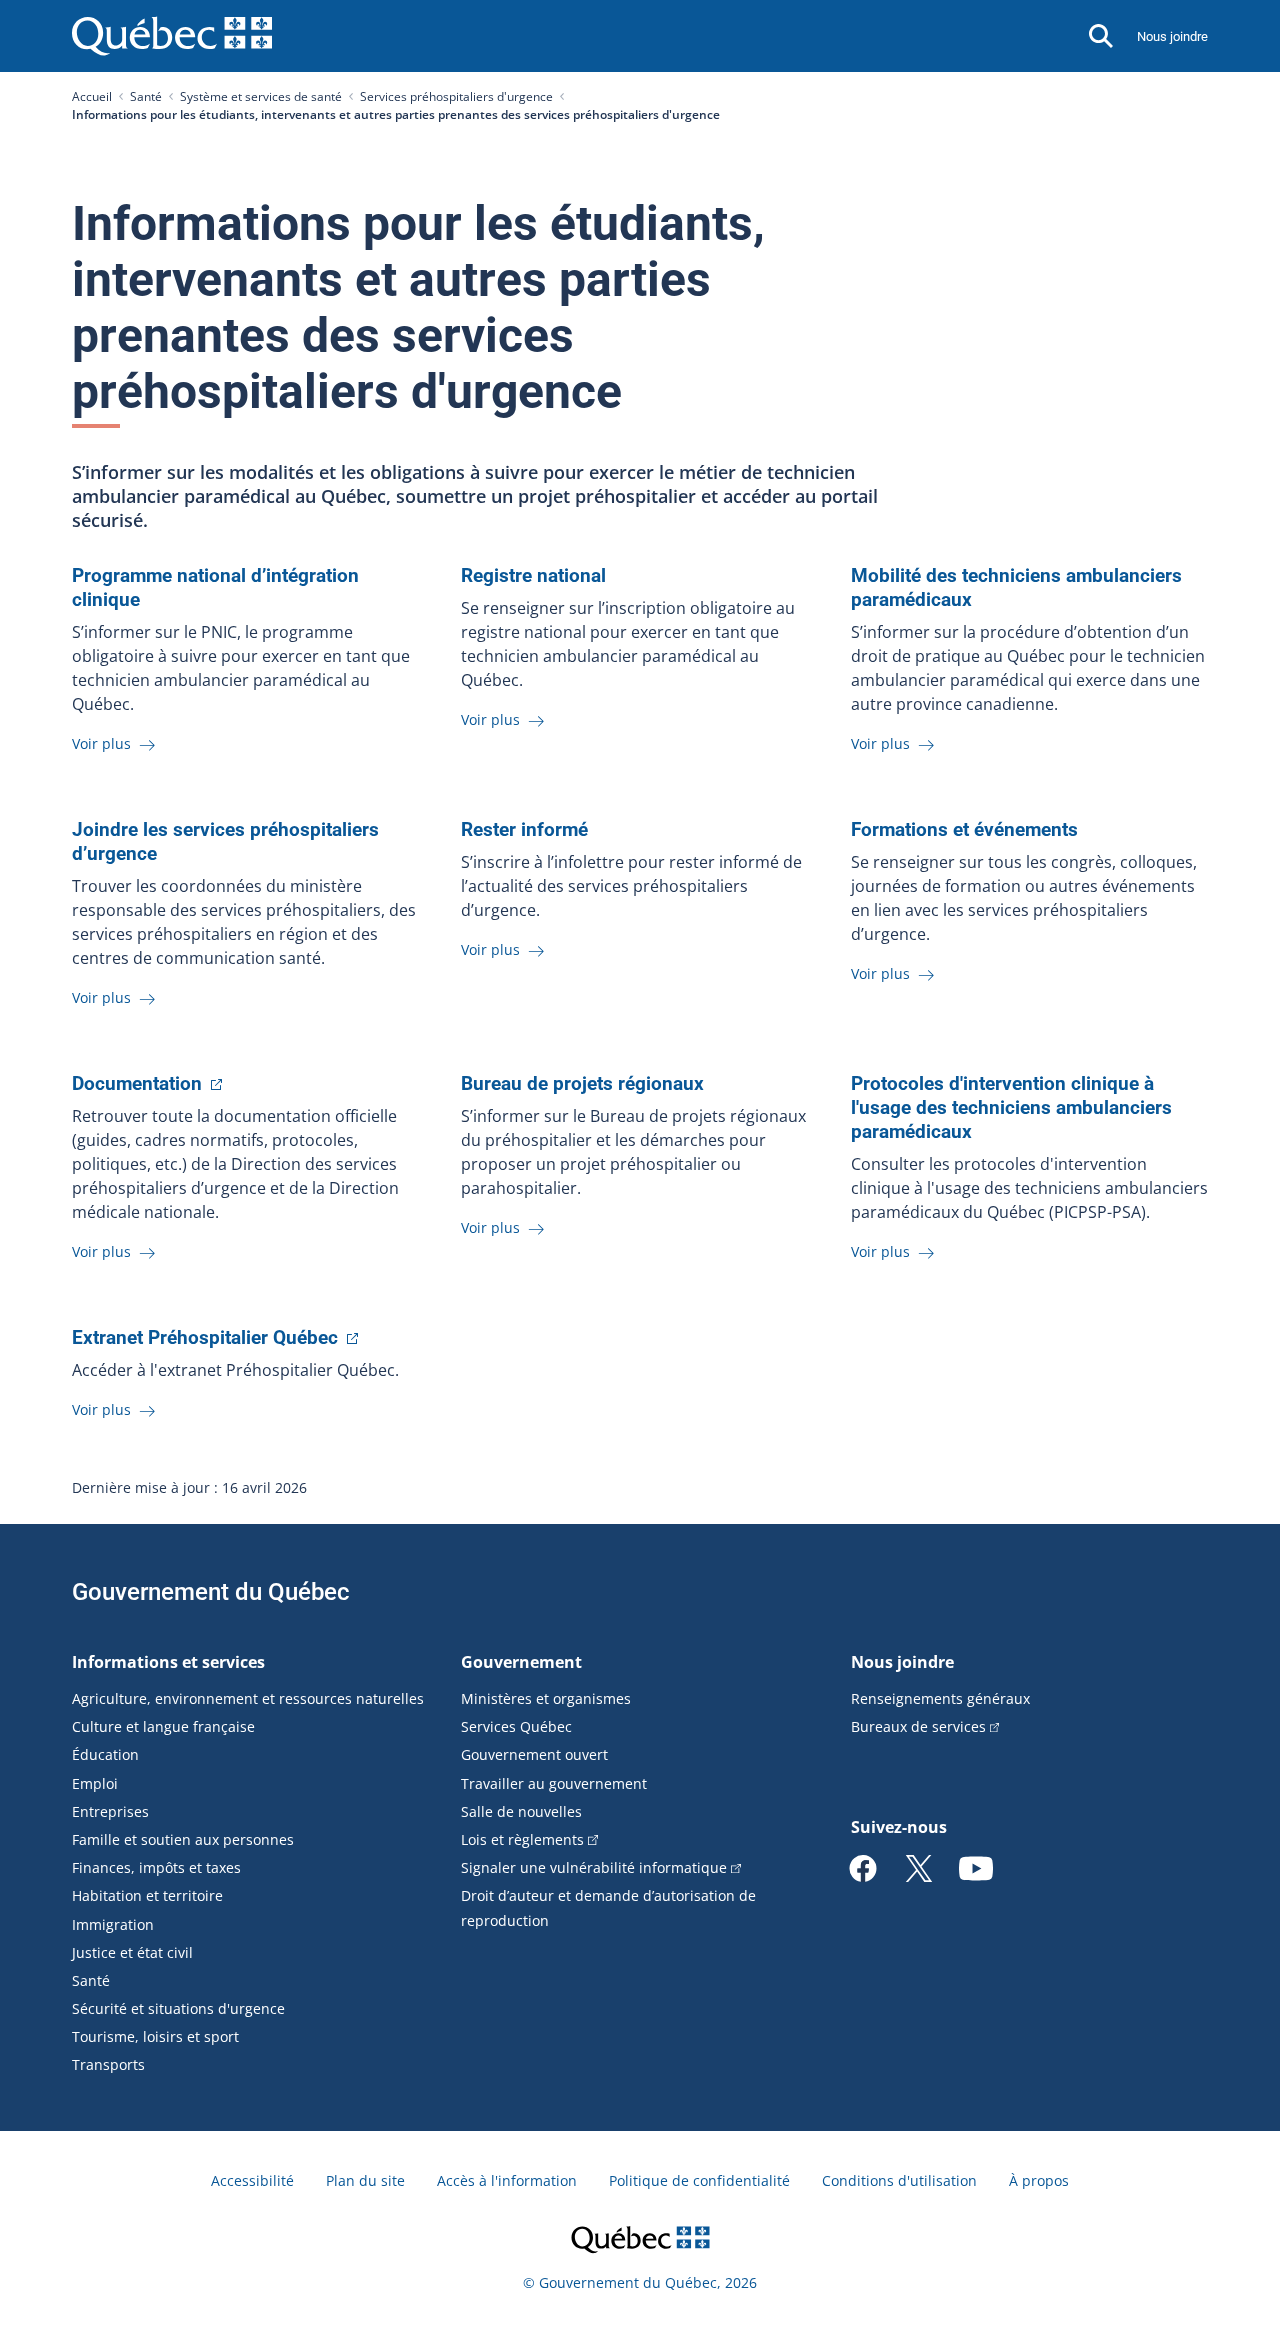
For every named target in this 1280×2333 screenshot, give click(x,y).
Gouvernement (521, 1662)
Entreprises (110, 1811)
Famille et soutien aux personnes (183, 1839)
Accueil (92, 96)
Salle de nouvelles (521, 1811)
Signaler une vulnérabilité (594, 1867)
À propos (1039, 2180)
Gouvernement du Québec (211, 1592)
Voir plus (103, 743)
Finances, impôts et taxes (156, 1867)
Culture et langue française (163, 1726)
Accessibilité (252, 2180)
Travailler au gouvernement (554, 1783)
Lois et (522, 1839)
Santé (146, 96)
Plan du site (365, 2180)
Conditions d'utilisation (899, 2180)
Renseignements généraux (940, 1698)
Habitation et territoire (147, 1895)
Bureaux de (918, 1726)
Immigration (113, 1924)
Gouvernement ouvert (534, 1754)
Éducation (105, 1754)
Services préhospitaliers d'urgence (456, 96)
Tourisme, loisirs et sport (155, 2036)
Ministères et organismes (546, 1698)
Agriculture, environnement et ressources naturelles (248, 1698)
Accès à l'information (507, 2180)
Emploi (95, 1783)
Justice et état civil (132, 1952)
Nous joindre (1172, 36)
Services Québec (516, 1726)
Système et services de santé (261, 96)
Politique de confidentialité (699, 2180)
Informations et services (168, 1662)
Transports (108, 2064)
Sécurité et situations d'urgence (178, 2008)
